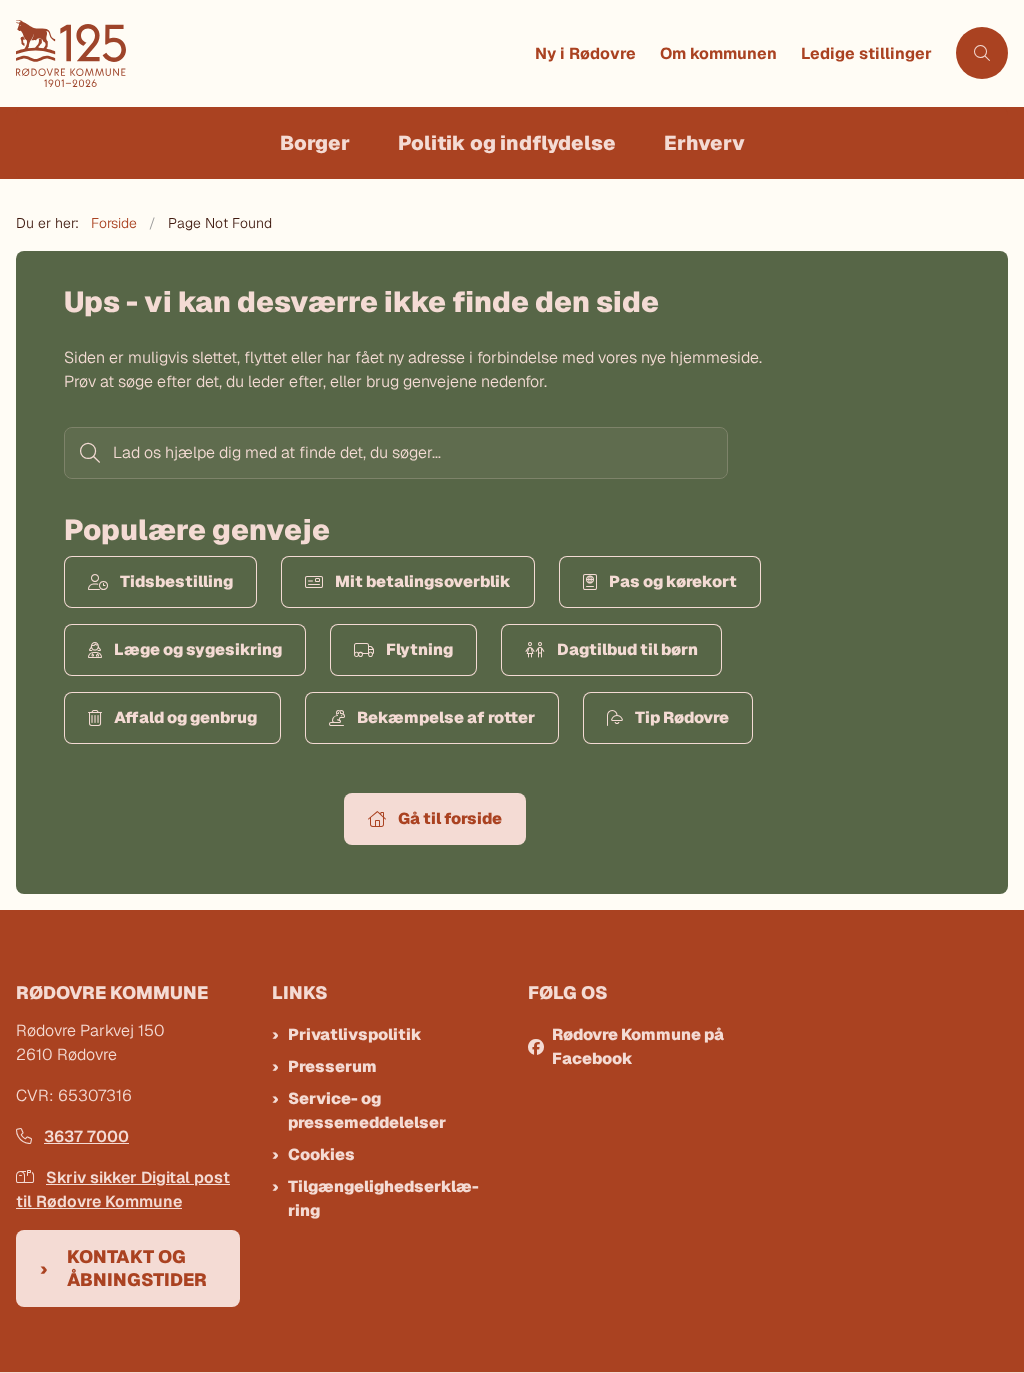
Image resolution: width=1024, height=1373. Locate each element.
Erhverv (704, 143)
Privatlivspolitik (355, 1034)
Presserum (332, 1066)
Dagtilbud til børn (627, 649)
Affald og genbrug (185, 717)
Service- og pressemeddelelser (367, 1110)
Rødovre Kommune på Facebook (638, 1046)
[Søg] (88, 453)
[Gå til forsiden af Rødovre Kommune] (269, 53)
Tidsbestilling (176, 581)
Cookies (321, 1154)
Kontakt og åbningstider (137, 1268)
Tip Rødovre (682, 717)
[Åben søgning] (982, 53)
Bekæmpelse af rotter (446, 717)
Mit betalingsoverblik (423, 581)
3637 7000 (86, 1136)
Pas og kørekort (673, 581)
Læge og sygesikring (198, 649)
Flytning (419, 649)
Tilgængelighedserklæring (383, 1198)
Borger (315, 143)
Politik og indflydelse (507, 143)
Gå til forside (450, 818)
